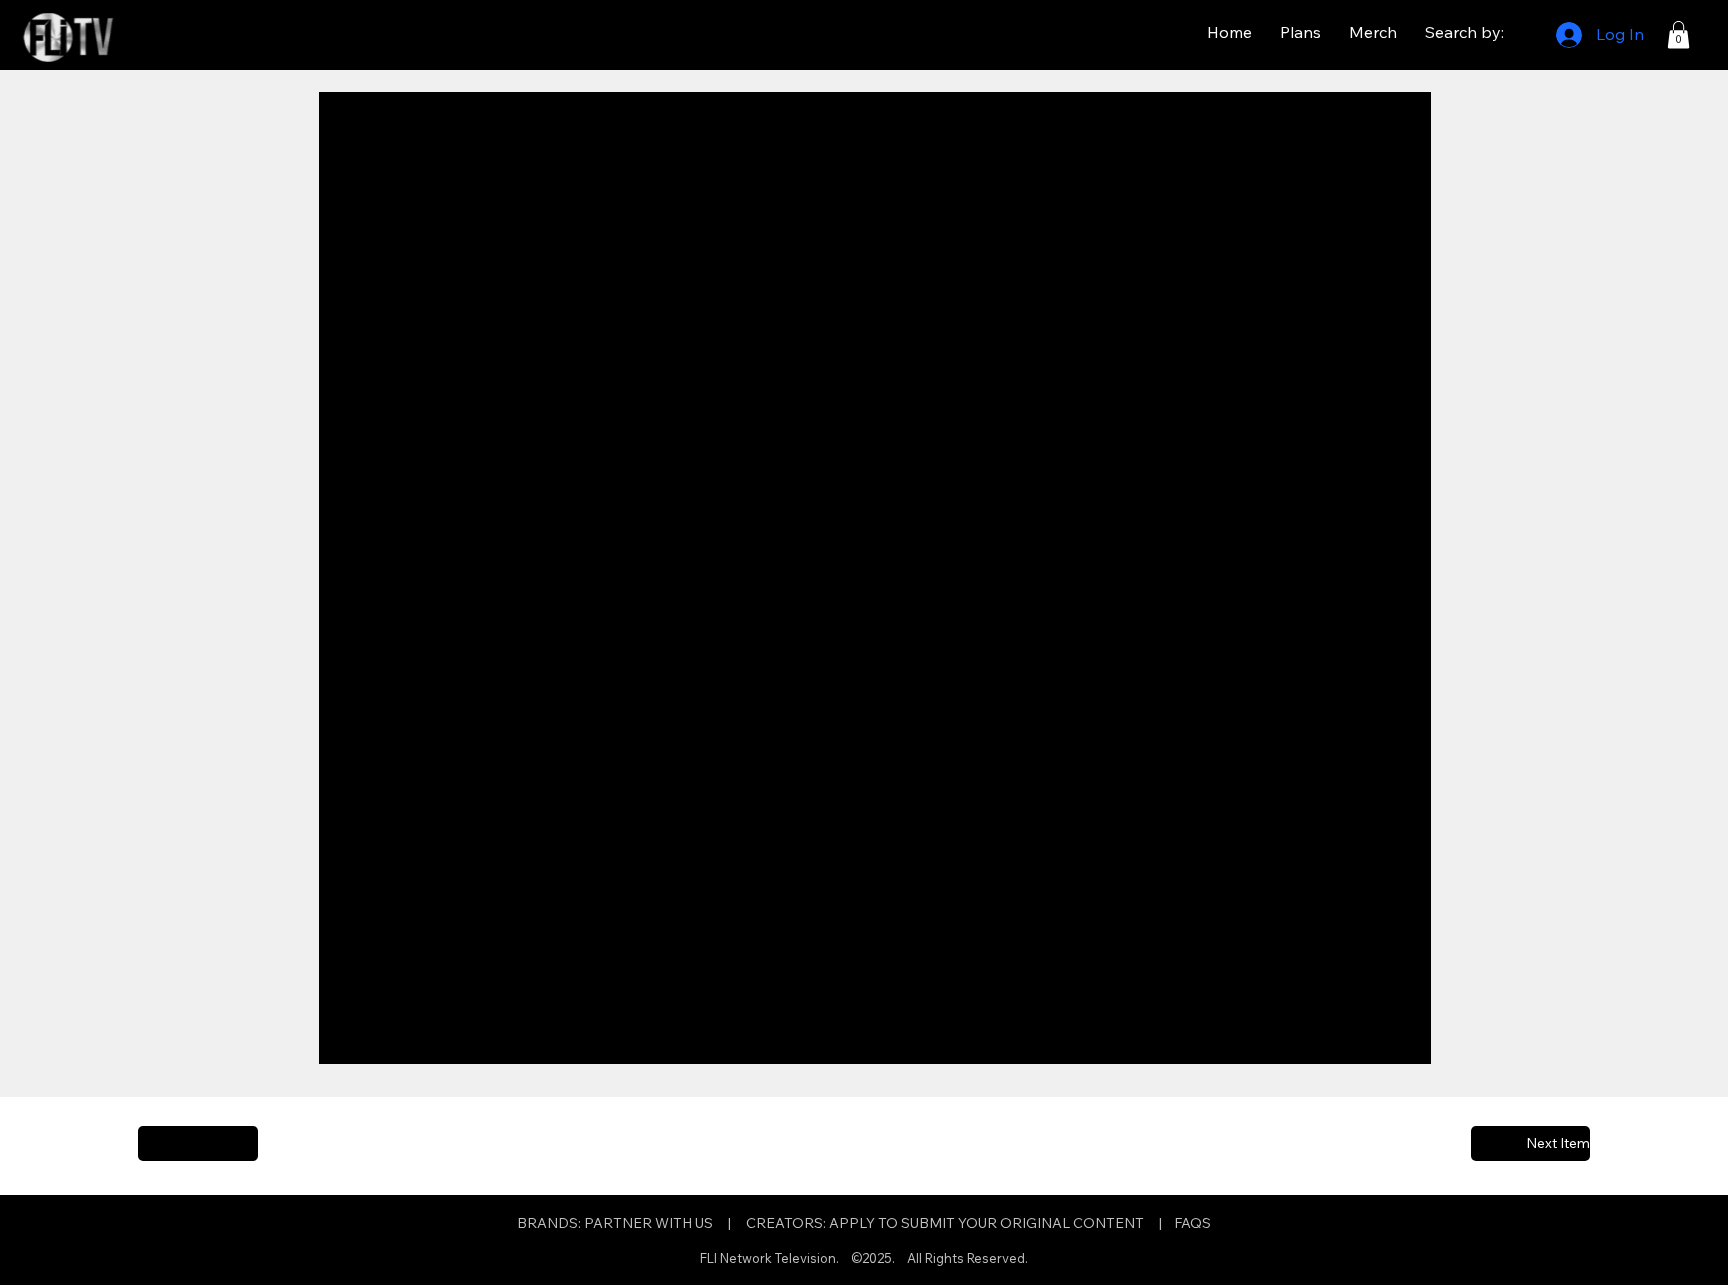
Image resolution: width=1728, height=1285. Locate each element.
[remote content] (875, 590)
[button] (1678, 34)
